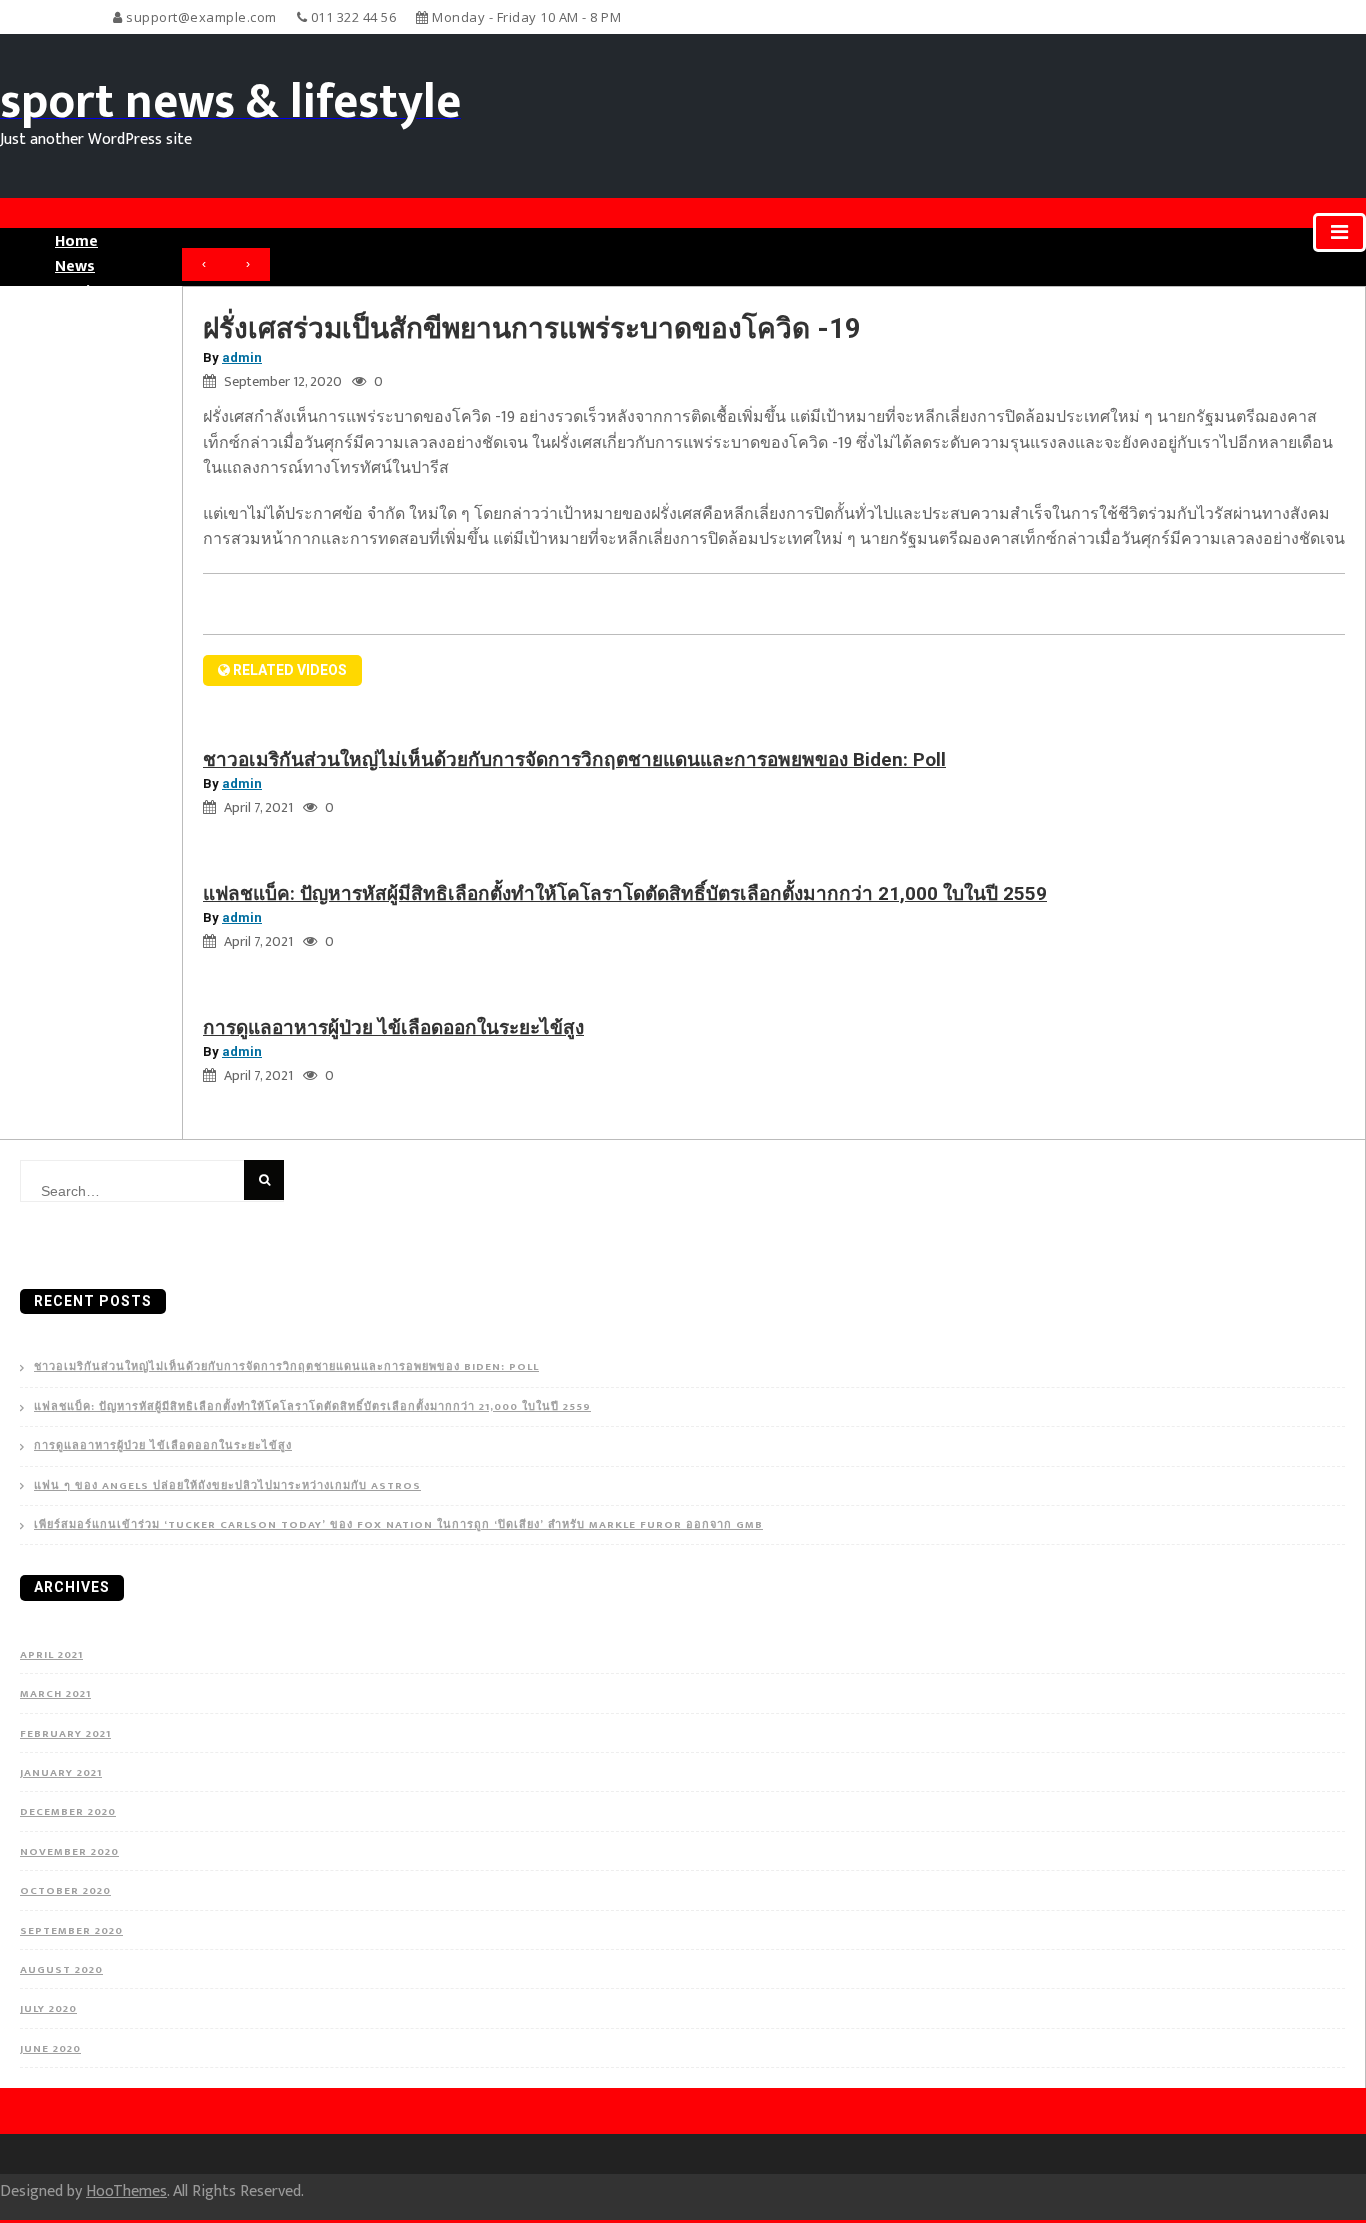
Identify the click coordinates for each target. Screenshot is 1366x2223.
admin (242, 357)
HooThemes (126, 2191)
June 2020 (50, 2049)
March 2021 (55, 1694)
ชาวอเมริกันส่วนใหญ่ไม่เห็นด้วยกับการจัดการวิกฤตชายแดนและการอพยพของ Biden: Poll (574, 759)
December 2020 (68, 1812)
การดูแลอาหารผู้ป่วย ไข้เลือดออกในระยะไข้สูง (393, 1027)
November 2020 (69, 1852)
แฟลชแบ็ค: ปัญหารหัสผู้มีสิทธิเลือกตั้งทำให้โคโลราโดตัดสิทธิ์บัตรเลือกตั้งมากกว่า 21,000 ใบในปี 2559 (625, 893)
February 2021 (65, 1734)
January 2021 (61, 1773)
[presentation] (204, 265)
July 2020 (48, 2009)
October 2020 (65, 1891)
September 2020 (71, 1931)
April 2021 (51, 1655)
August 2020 (61, 1970)
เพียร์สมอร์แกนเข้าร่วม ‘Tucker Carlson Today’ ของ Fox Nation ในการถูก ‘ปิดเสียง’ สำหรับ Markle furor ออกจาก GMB (398, 1525)
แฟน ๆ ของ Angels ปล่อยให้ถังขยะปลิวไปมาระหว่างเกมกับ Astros (227, 1486)
